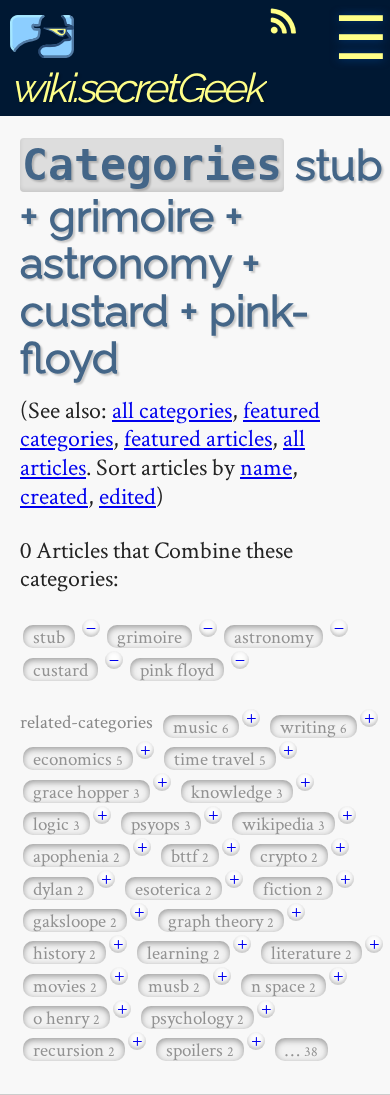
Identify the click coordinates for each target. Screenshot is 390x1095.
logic (56, 823)
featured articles (198, 437)
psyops (161, 823)
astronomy (273, 636)
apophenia (76, 855)
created (54, 495)
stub (49, 636)
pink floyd (177, 669)
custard (60, 669)
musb (174, 985)
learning (183, 952)
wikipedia (283, 823)
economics (78, 758)
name (266, 466)
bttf (190, 855)
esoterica (173, 888)
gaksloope (75, 920)
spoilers (200, 1049)
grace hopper (86, 791)
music (201, 726)
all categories (172, 409)
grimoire (149, 636)
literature (311, 952)
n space (283, 985)
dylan (58, 888)
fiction (293, 888)
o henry (66, 1017)
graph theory (221, 920)
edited (127, 495)
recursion (74, 1049)
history (64, 952)
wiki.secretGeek (136, 87)
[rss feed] (283, 21)
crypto (289, 855)
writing (313, 726)
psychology (197, 1017)
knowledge (237, 791)
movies (65, 985)
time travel (220, 758)
